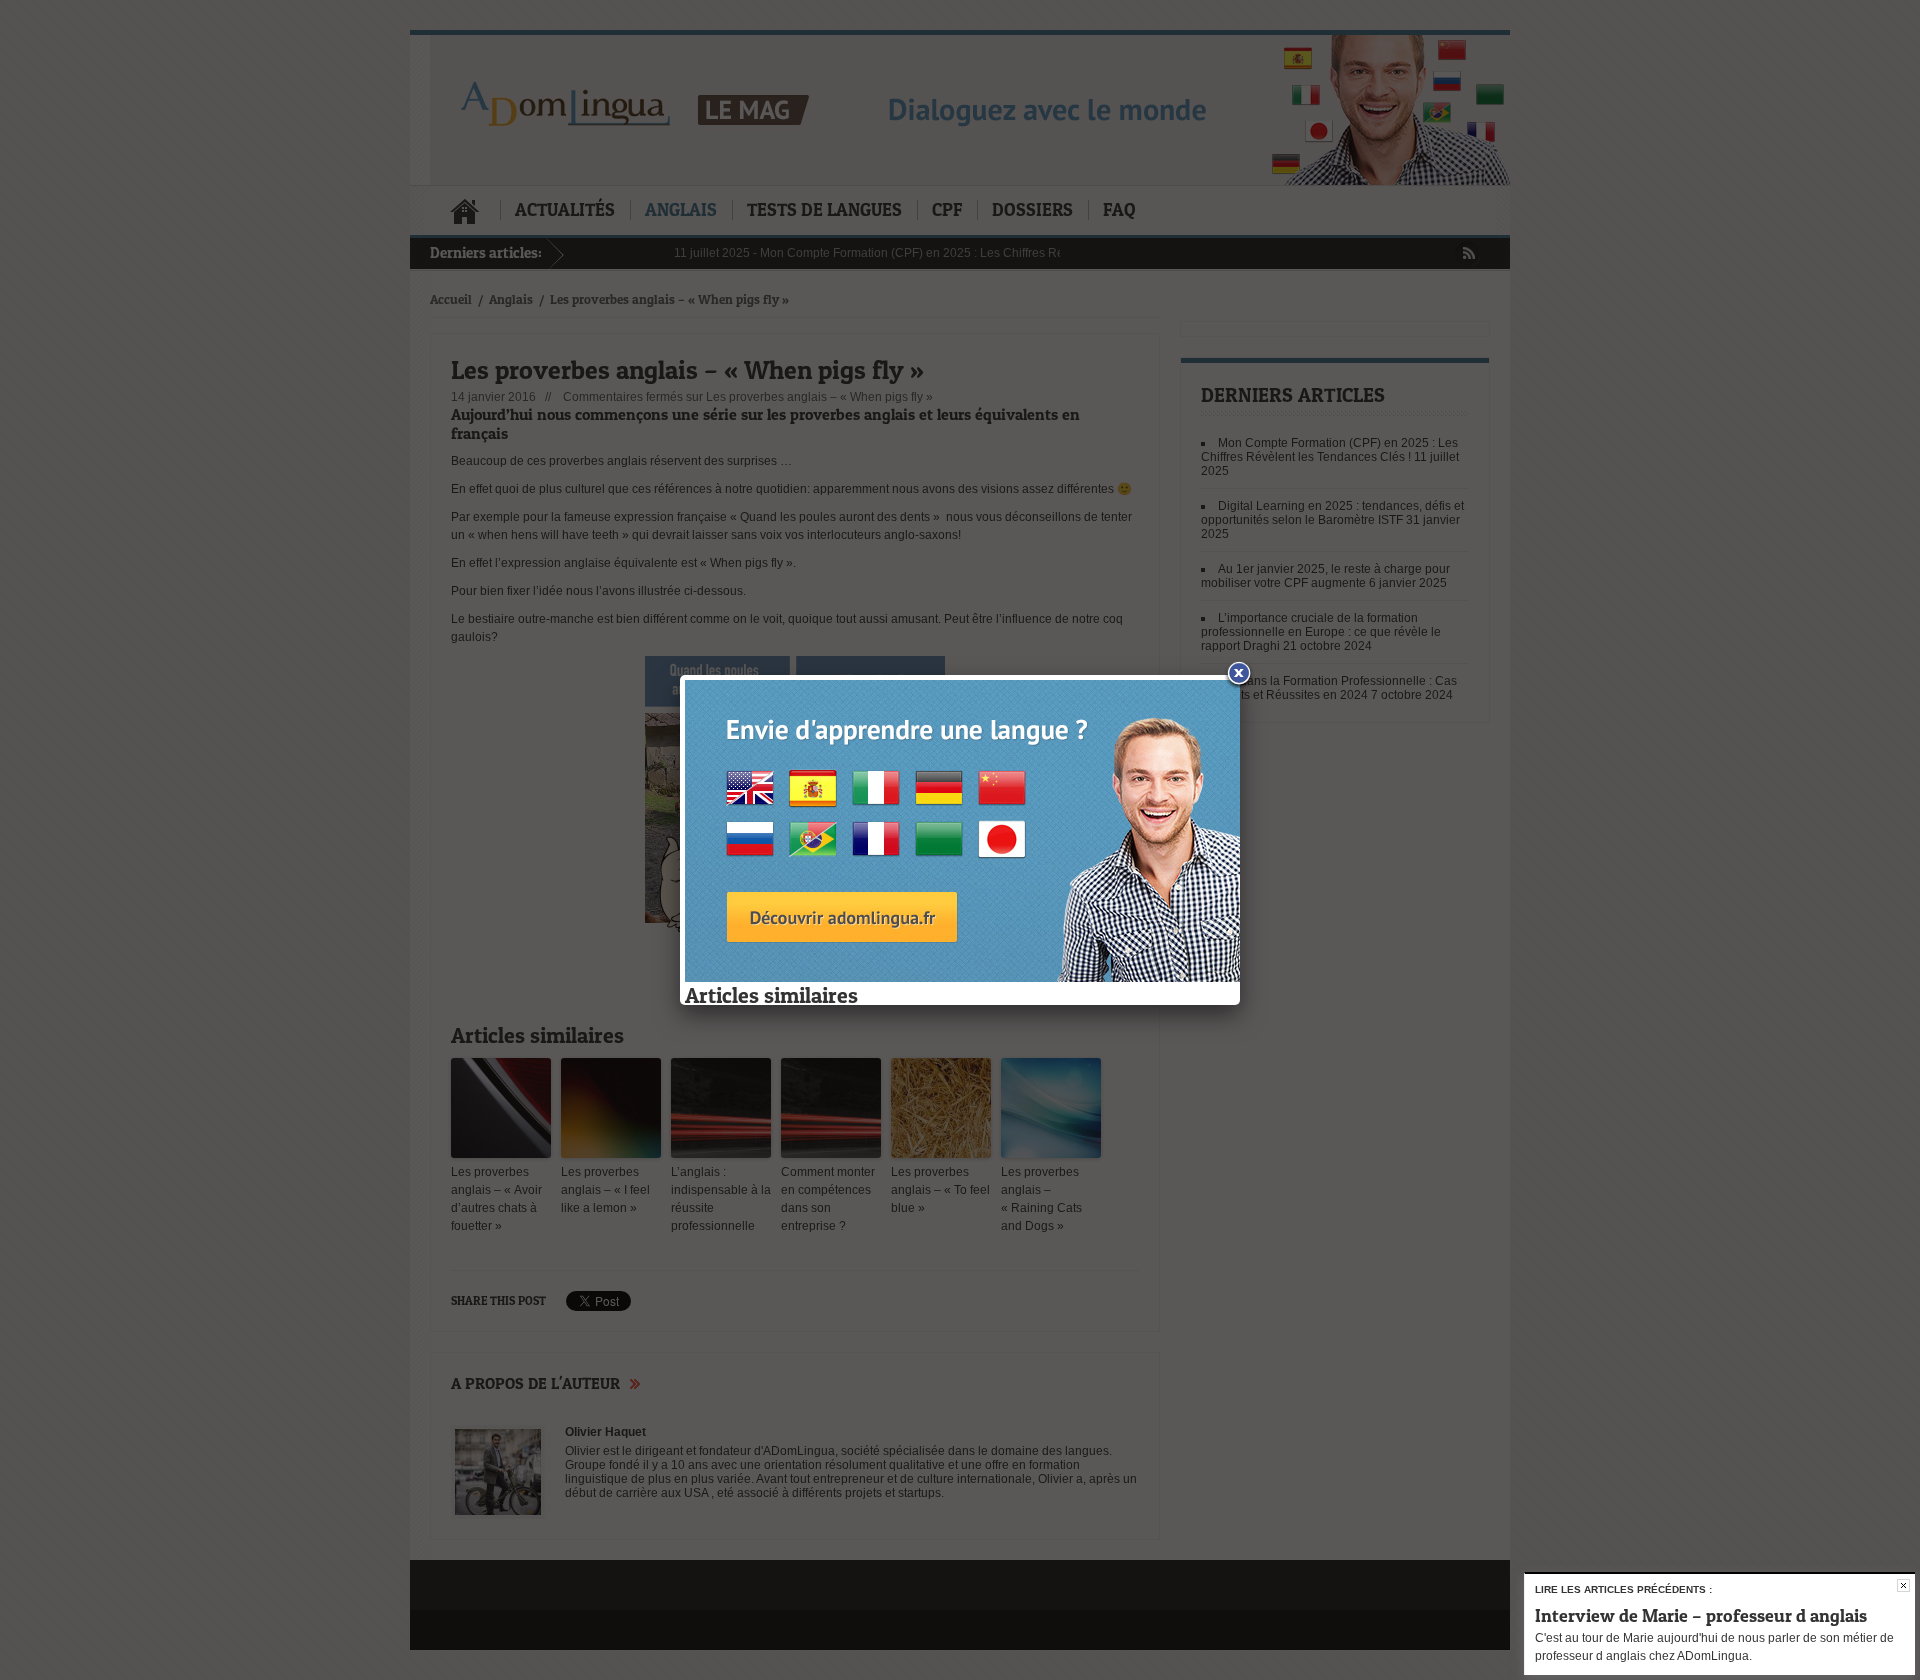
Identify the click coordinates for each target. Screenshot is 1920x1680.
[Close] (1239, 675)
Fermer (1903, 1585)
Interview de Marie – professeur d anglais (1701, 1615)
